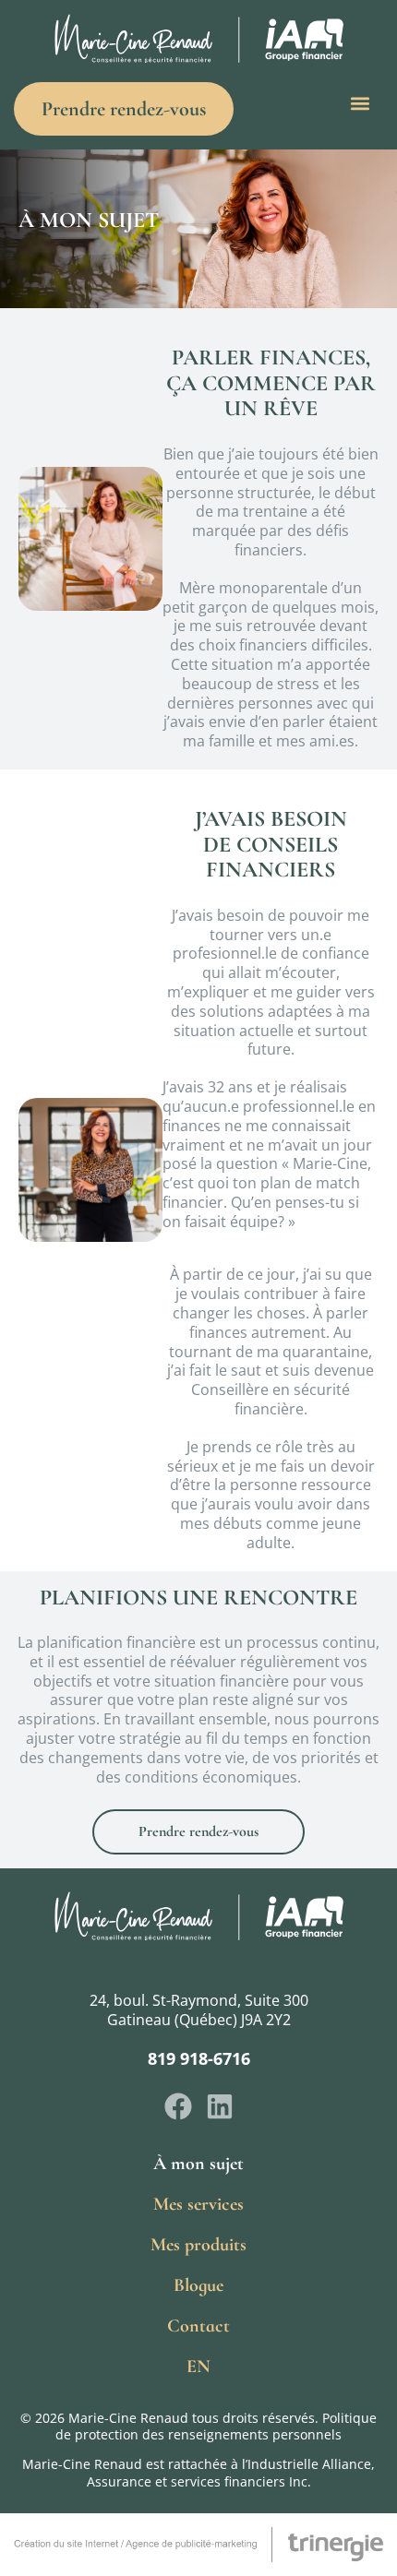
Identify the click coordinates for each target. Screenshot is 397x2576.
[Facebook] (178, 2106)
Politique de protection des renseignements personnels (216, 2426)
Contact (198, 2326)
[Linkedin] (220, 2106)
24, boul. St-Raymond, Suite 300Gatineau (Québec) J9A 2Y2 (199, 2010)
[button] (361, 104)
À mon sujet (198, 2164)
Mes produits (198, 2245)
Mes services (198, 2204)
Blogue (198, 2285)
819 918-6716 (199, 2058)
